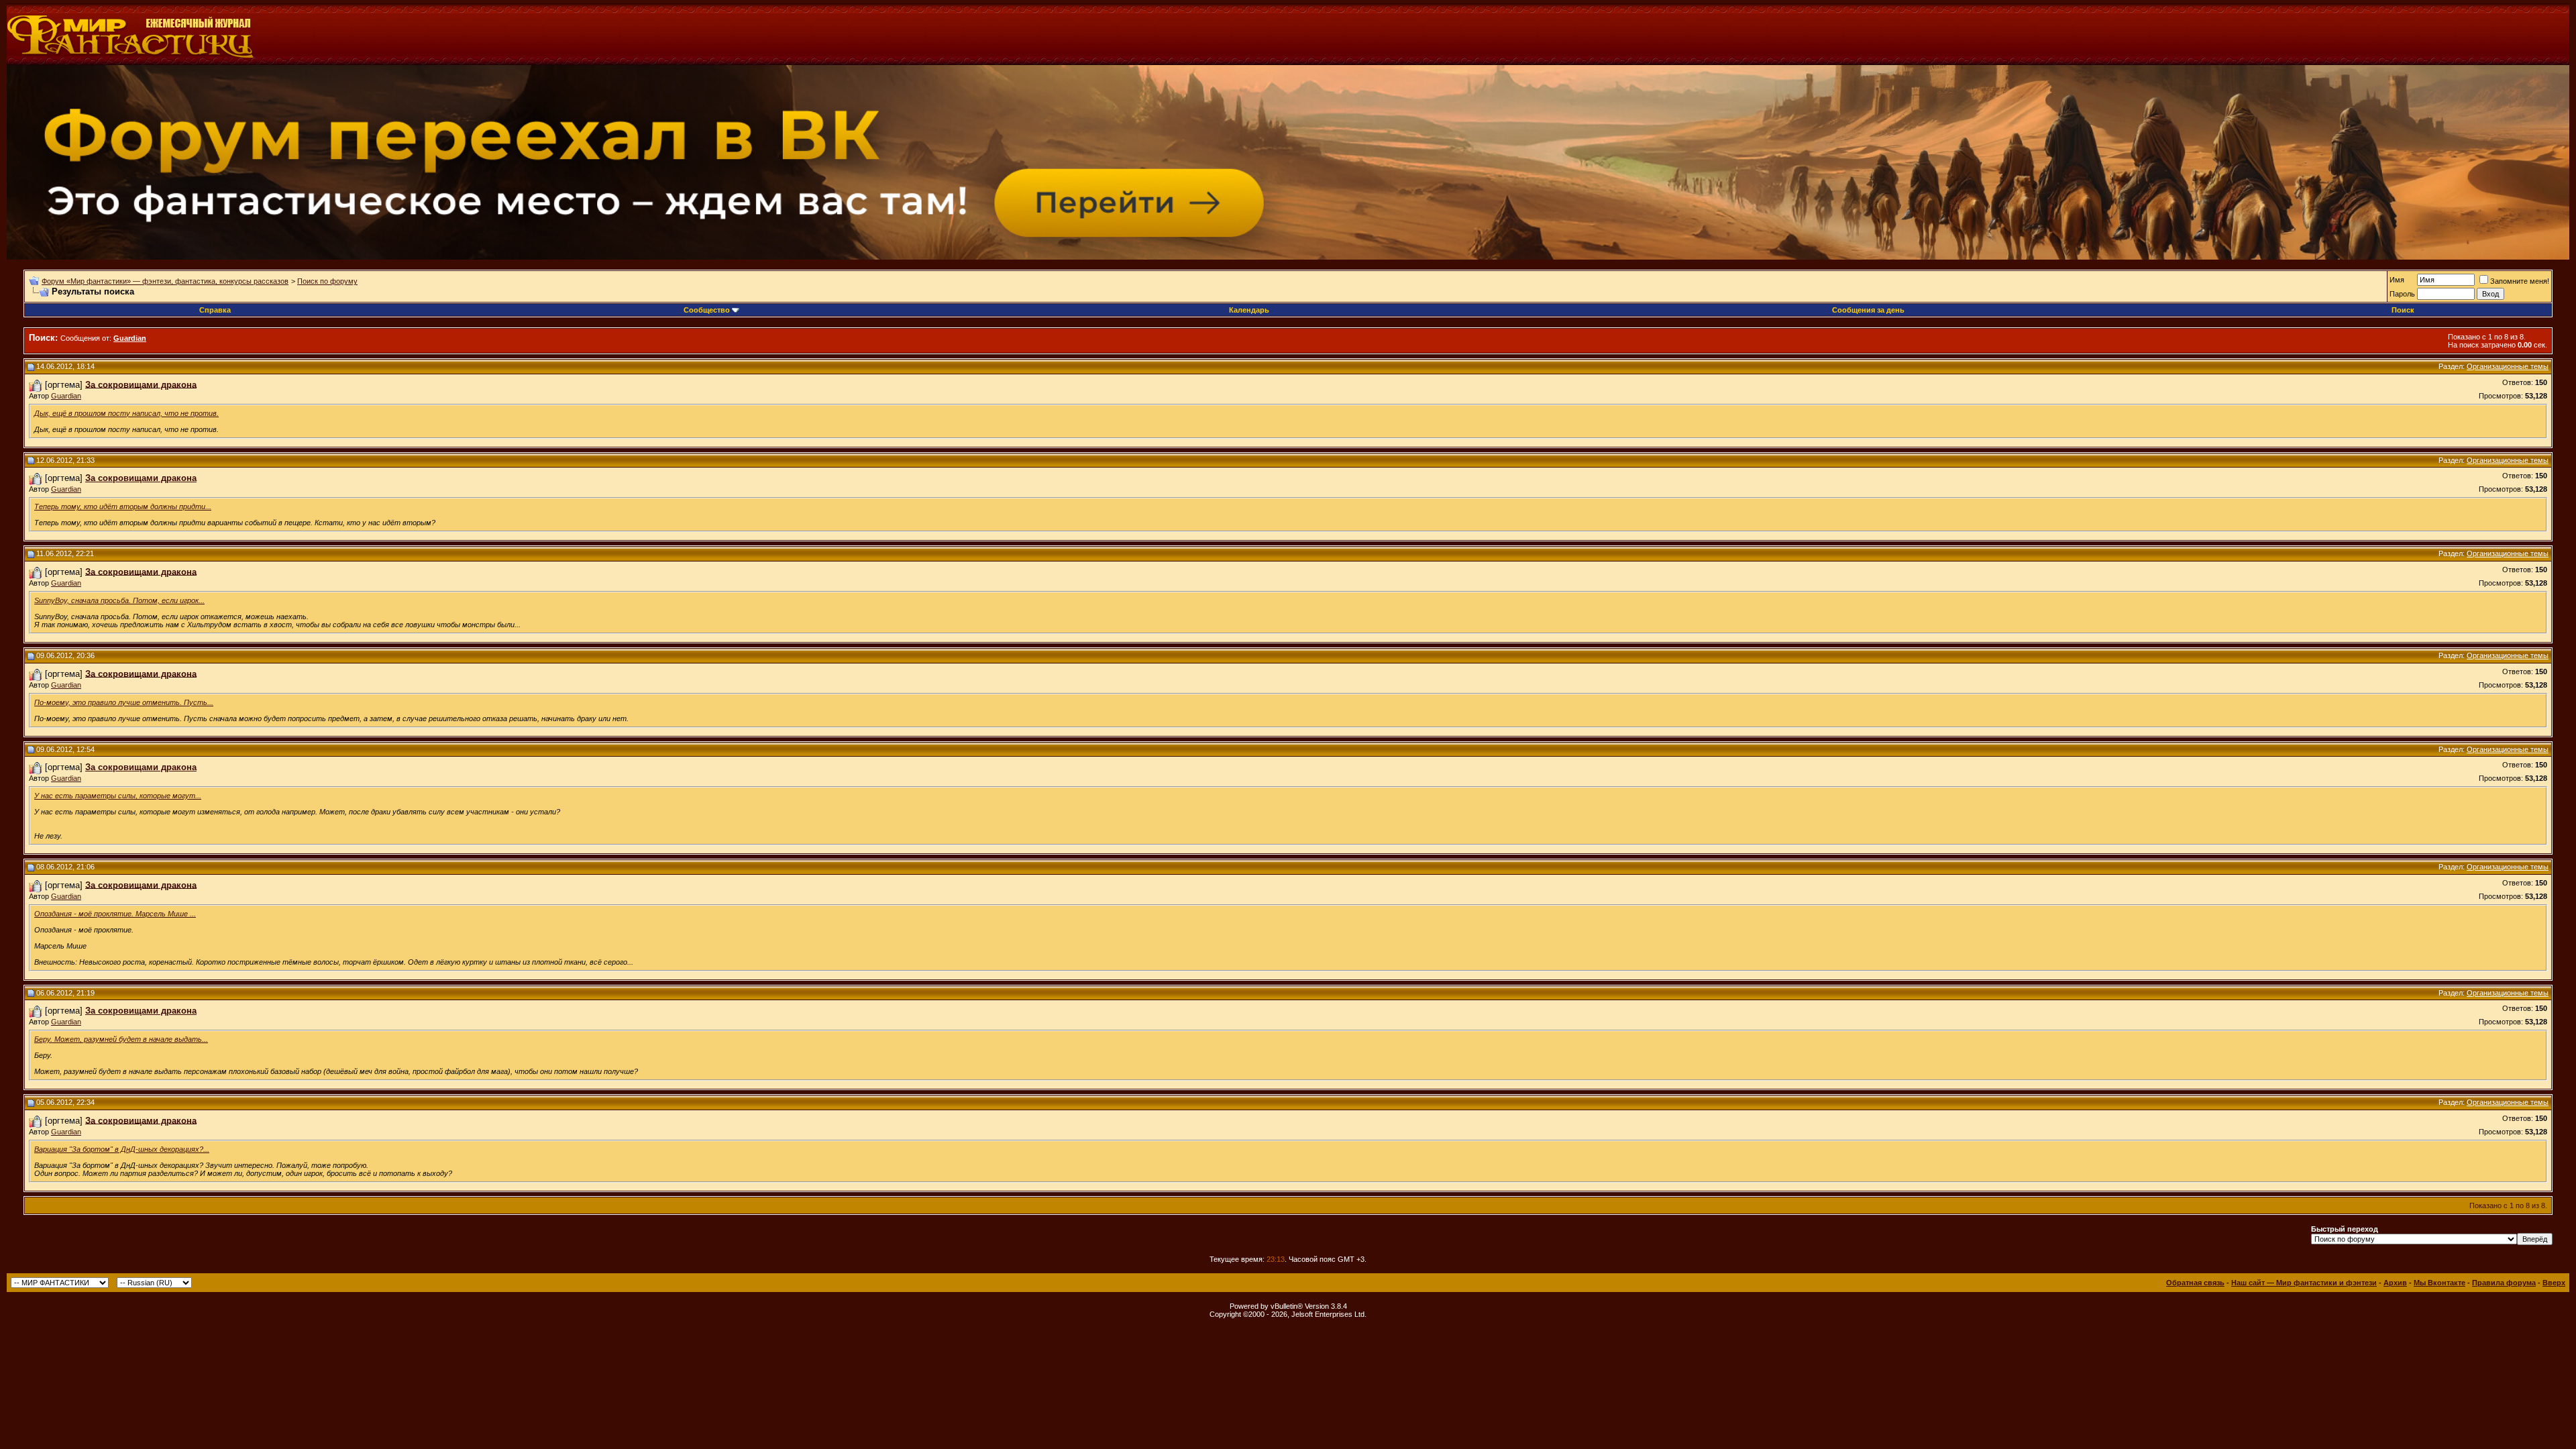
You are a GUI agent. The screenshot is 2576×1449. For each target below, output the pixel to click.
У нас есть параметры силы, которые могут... (118, 796)
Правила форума (2504, 1283)
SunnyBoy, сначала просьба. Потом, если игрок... (119, 600)
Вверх (2554, 1283)
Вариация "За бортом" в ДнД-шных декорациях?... (122, 1149)
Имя (2397, 280)
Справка (215, 310)
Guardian (66, 396)
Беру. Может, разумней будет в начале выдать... (121, 1039)
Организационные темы (2508, 366)
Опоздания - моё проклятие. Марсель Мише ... (115, 914)
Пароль (2402, 294)
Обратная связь (2195, 1283)
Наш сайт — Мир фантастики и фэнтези (2304, 1283)
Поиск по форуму (327, 281)
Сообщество (707, 310)
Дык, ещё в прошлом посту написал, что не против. (126, 413)
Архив (2395, 1283)
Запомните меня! (2520, 281)
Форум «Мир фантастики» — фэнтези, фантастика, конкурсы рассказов (165, 281)
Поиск (2403, 310)
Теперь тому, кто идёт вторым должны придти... (123, 506)
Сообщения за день (1868, 310)
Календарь (1249, 310)
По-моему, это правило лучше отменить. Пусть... (124, 702)
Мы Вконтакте (2439, 1283)
